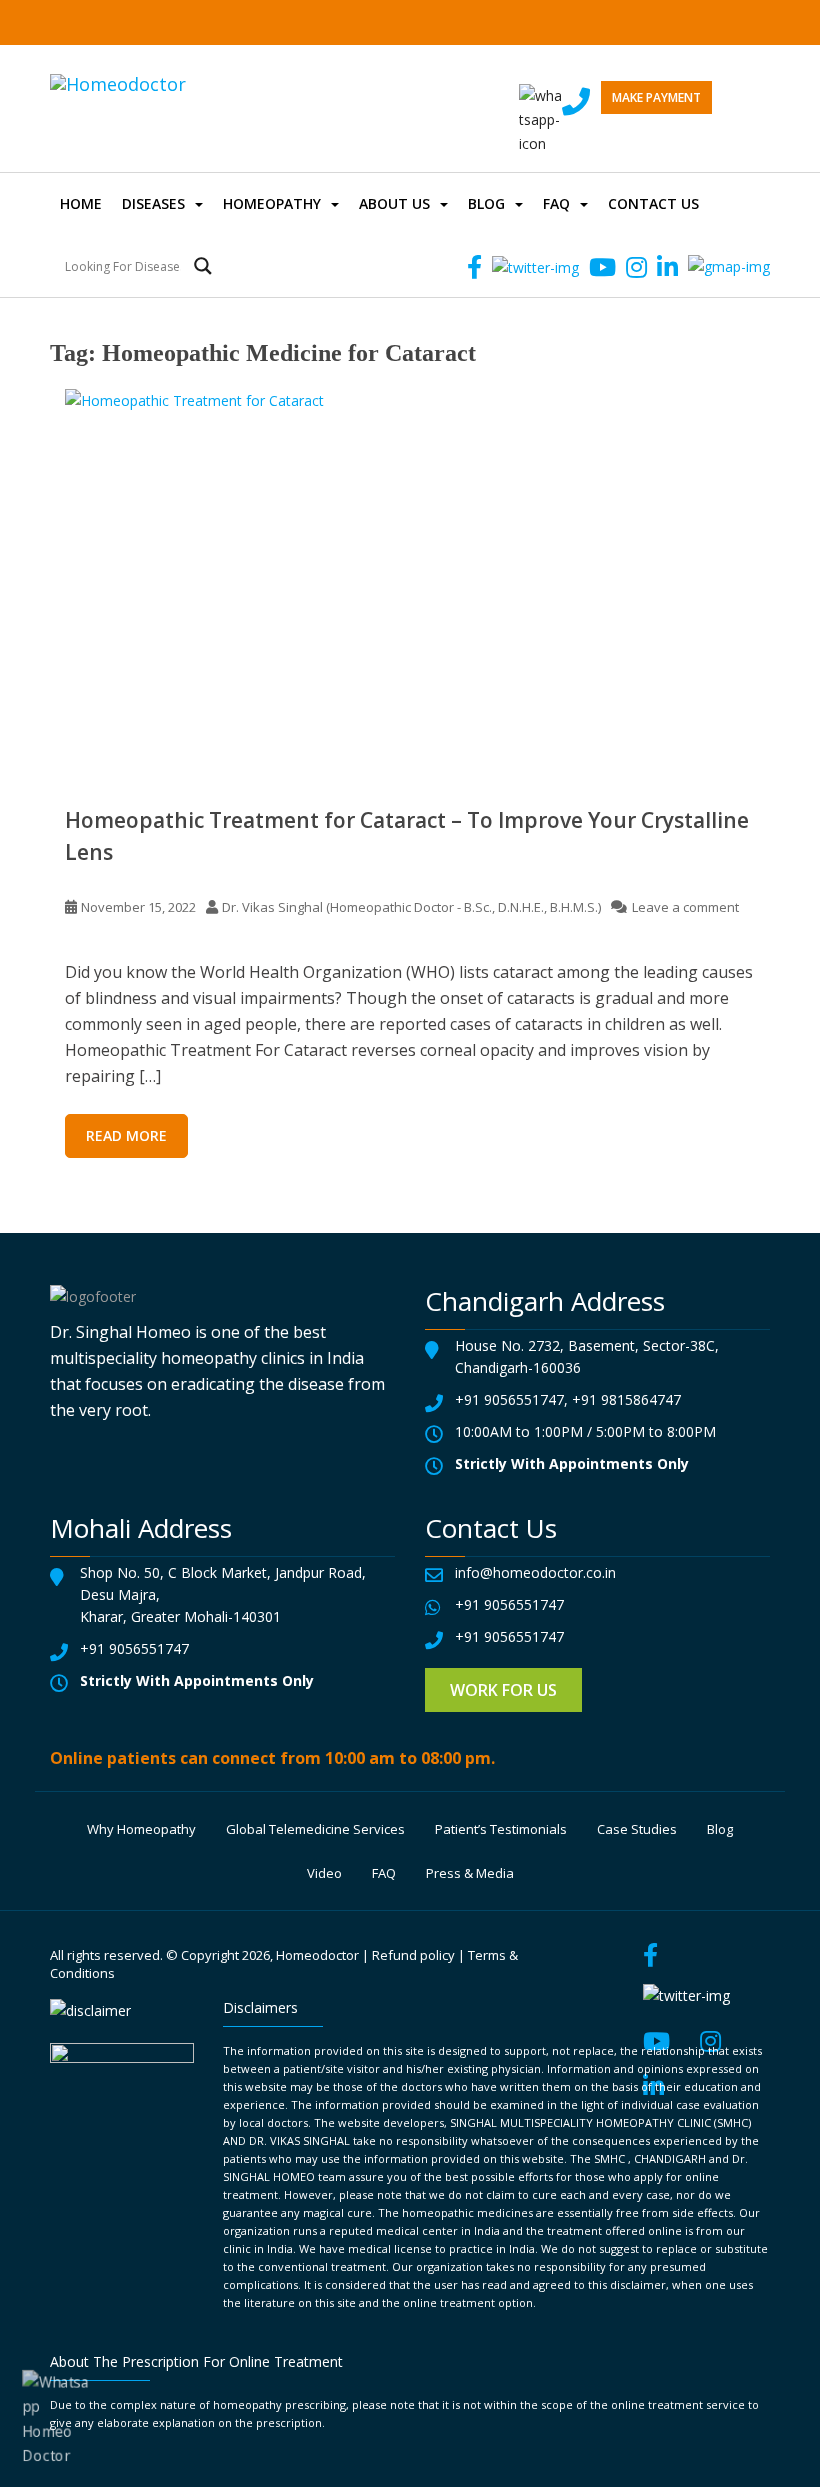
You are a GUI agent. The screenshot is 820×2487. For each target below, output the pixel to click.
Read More (126, 1135)
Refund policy (413, 1955)
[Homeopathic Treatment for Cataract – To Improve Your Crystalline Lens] (410, 581)
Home (81, 203)
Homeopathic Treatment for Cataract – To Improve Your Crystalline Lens (407, 836)
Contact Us (653, 203)
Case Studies (637, 1829)
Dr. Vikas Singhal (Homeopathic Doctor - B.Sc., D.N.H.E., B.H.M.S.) (411, 907)
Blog (486, 203)
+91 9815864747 (626, 1399)
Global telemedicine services (315, 1829)
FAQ (556, 203)
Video (324, 1873)
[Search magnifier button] (203, 266)
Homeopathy (272, 203)
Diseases (153, 203)
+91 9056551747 (509, 1399)
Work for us (503, 1690)
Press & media (470, 1873)
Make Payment (656, 97)
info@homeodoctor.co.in (535, 1572)
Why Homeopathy (141, 1829)
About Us (394, 203)
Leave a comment (685, 907)
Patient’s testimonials (501, 1829)
